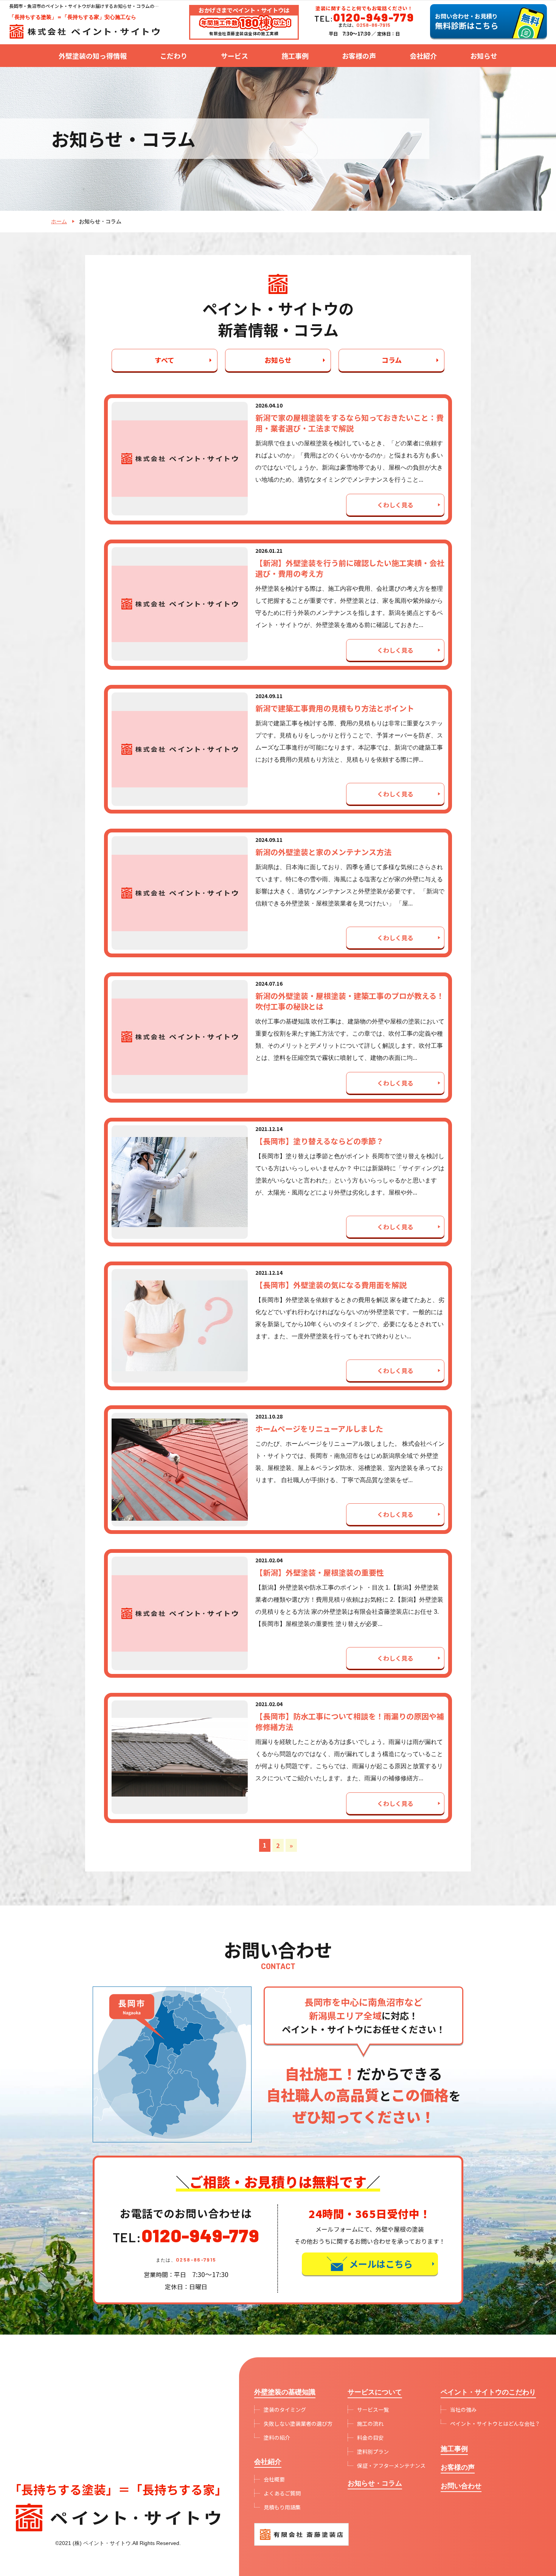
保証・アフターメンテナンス (391, 2466)
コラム (392, 360)
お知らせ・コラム (375, 2483)
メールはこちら (381, 2264)
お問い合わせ (461, 2486)
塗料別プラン (373, 2452)
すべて (165, 360)
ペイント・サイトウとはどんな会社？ (495, 2424)
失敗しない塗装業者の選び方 (298, 2424)
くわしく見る (395, 505)
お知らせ (278, 360)
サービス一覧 (373, 2410)
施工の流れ (370, 2424)
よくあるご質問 (282, 2493)
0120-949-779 (200, 2235)
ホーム (59, 221)
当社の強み (463, 2410)
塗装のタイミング (285, 2410)
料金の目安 (370, 2438)
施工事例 (295, 56)
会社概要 (274, 2479)
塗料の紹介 (277, 2438)
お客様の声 (359, 56)
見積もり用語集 (282, 2507)
